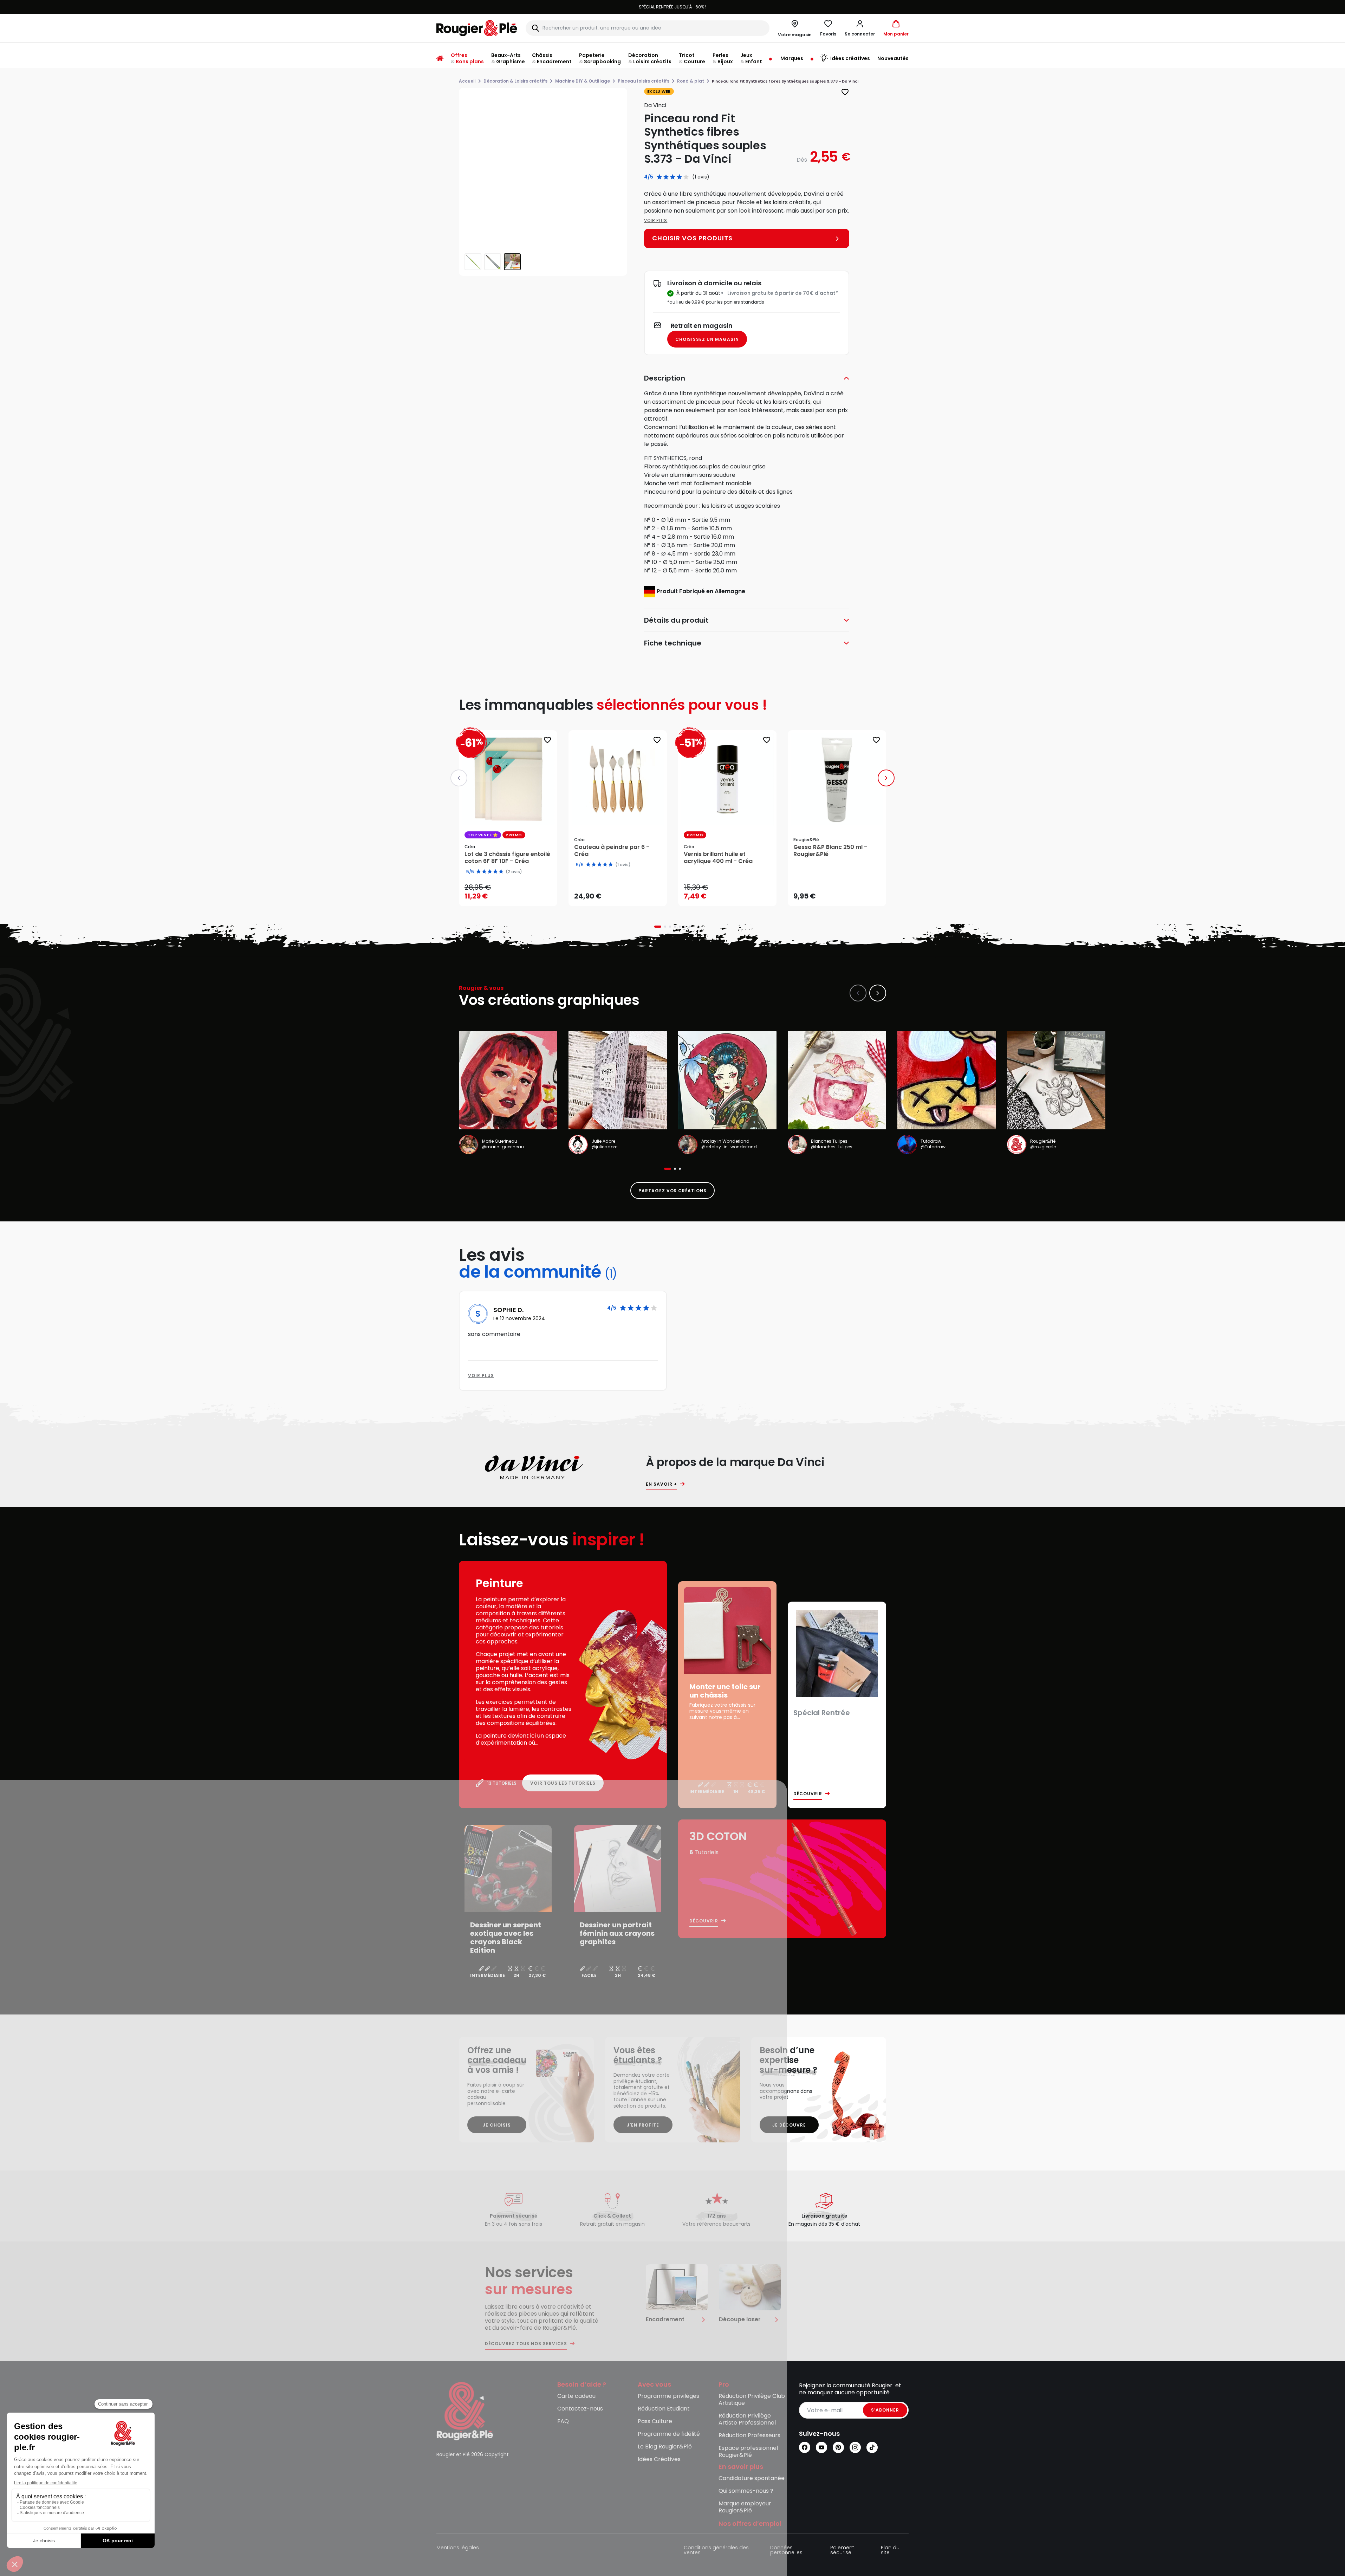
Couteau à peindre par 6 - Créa (612, 851)
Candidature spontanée (752, 2478)
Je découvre (789, 2125)
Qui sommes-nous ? (746, 2491)
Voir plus (656, 220)
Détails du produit (676, 620)
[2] (666, 177)
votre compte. (758, 7)
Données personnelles (786, 2551)
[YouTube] (821, 2447)
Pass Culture (655, 2422)
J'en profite (643, 2125)
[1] (659, 177)
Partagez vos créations (672, 1191)
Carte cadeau (576, 2396)
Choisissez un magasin (707, 339)
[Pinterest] (838, 2447)
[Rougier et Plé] (465, 2411)
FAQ (563, 2422)
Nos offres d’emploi (750, 2524)
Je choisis (497, 2125)
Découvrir (808, 1794)
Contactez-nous (580, 2409)
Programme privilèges (668, 2396)
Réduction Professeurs (749, 2436)
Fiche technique (673, 643)
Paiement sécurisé (842, 2551)
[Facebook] (805, 2447)
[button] (860, 28)
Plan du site (890, 2551)
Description (665, 378)
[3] (673, 177)
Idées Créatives (659, 2460)
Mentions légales (458, 2548)
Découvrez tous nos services (526, 2344)
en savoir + (661, 1484)
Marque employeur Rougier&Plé (745, 2507)
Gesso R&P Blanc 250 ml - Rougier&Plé (830, 851)
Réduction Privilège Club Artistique (752, 2400)
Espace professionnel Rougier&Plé (748, 2452)
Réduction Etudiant (664, 2409)
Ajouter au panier (514, 894)
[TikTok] (872, 2447)
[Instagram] (855, 2447)
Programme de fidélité (669, 2434)
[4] (679, 177)
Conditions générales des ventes (716, 2551)
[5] (686, 177)
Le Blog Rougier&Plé (665, 2447)
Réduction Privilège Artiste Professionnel (747, 2419)
